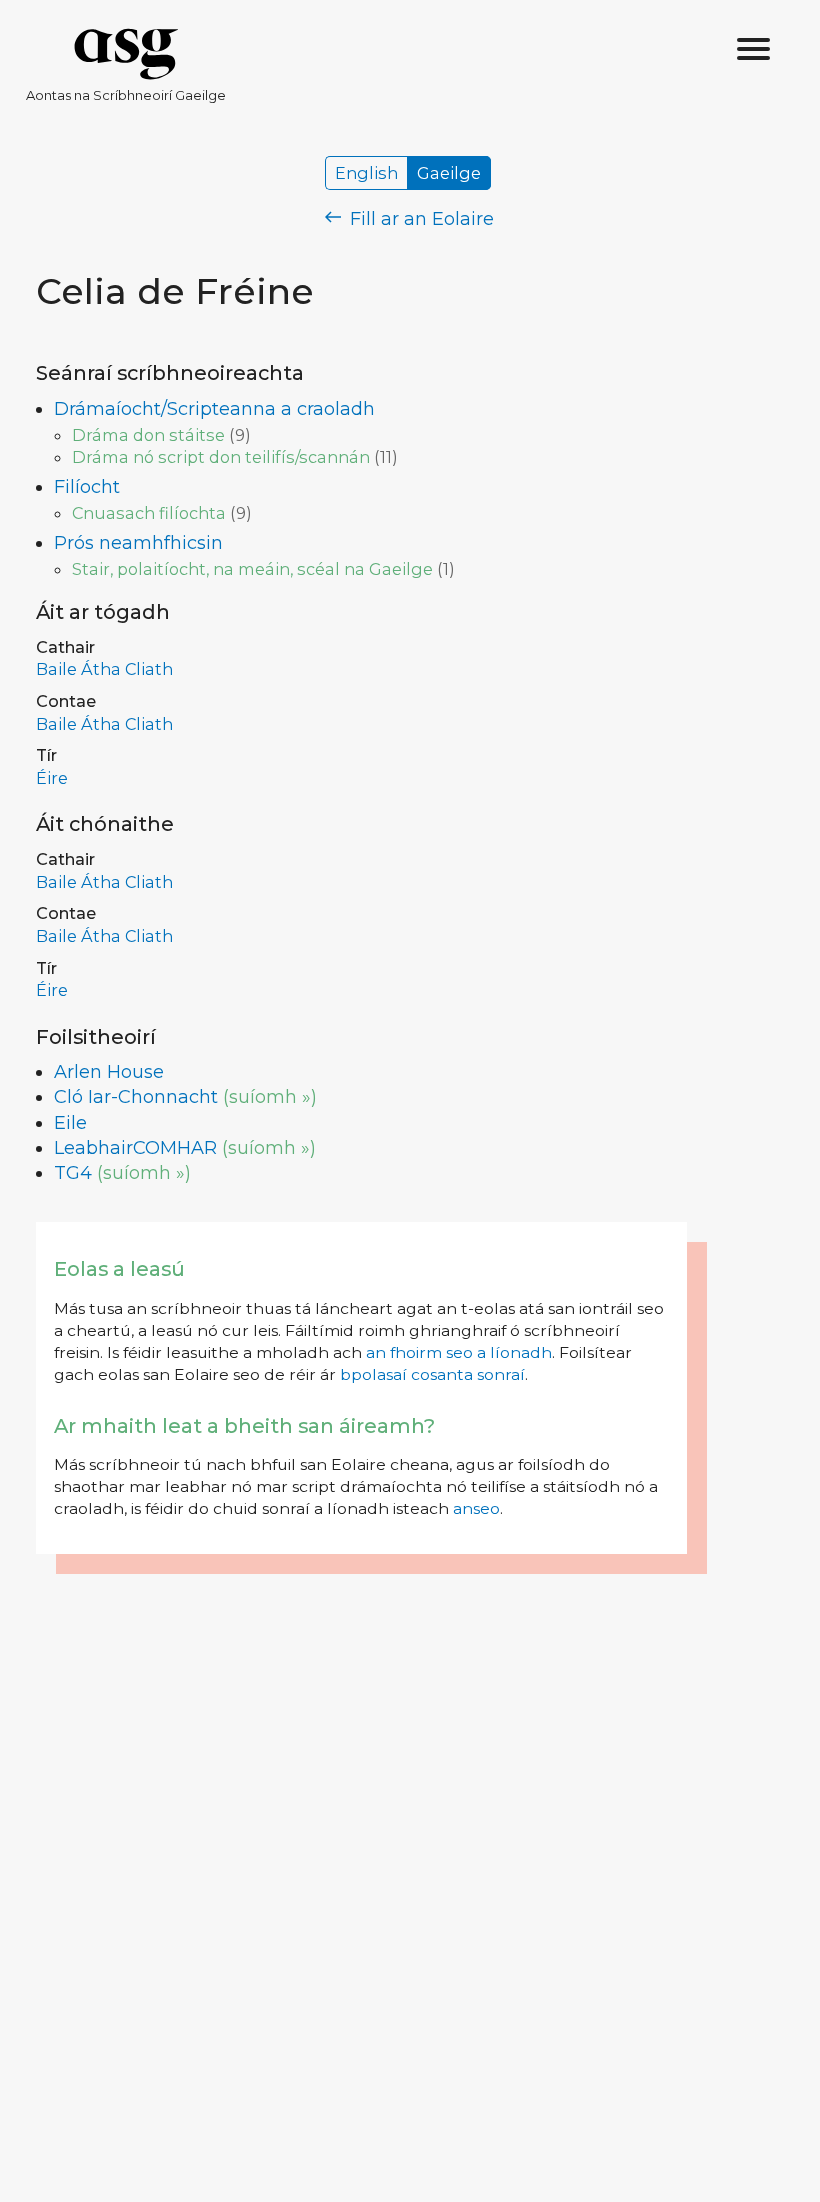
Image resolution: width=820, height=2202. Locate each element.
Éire (52, 778)
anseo (476, 1508)
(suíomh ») (270, 1097)
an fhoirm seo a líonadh (459, 1352)
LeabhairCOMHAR (135, 1148)
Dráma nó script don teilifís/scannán (221, 457)
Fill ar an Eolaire (419, 219)
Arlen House (109, 1072)
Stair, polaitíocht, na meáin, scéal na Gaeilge (252, 569)
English (366, 173)
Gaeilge (449, 173)
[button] (754, 50)
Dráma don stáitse (148, 435)
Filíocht (87, 487)
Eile (70, 1123)
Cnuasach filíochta (149, 513)
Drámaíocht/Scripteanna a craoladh (214, 409)
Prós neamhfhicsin (138, 543)
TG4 (73, 1173)
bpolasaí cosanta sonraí (432, 1374)
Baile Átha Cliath (104, 669)
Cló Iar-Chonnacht (136, 1097)
